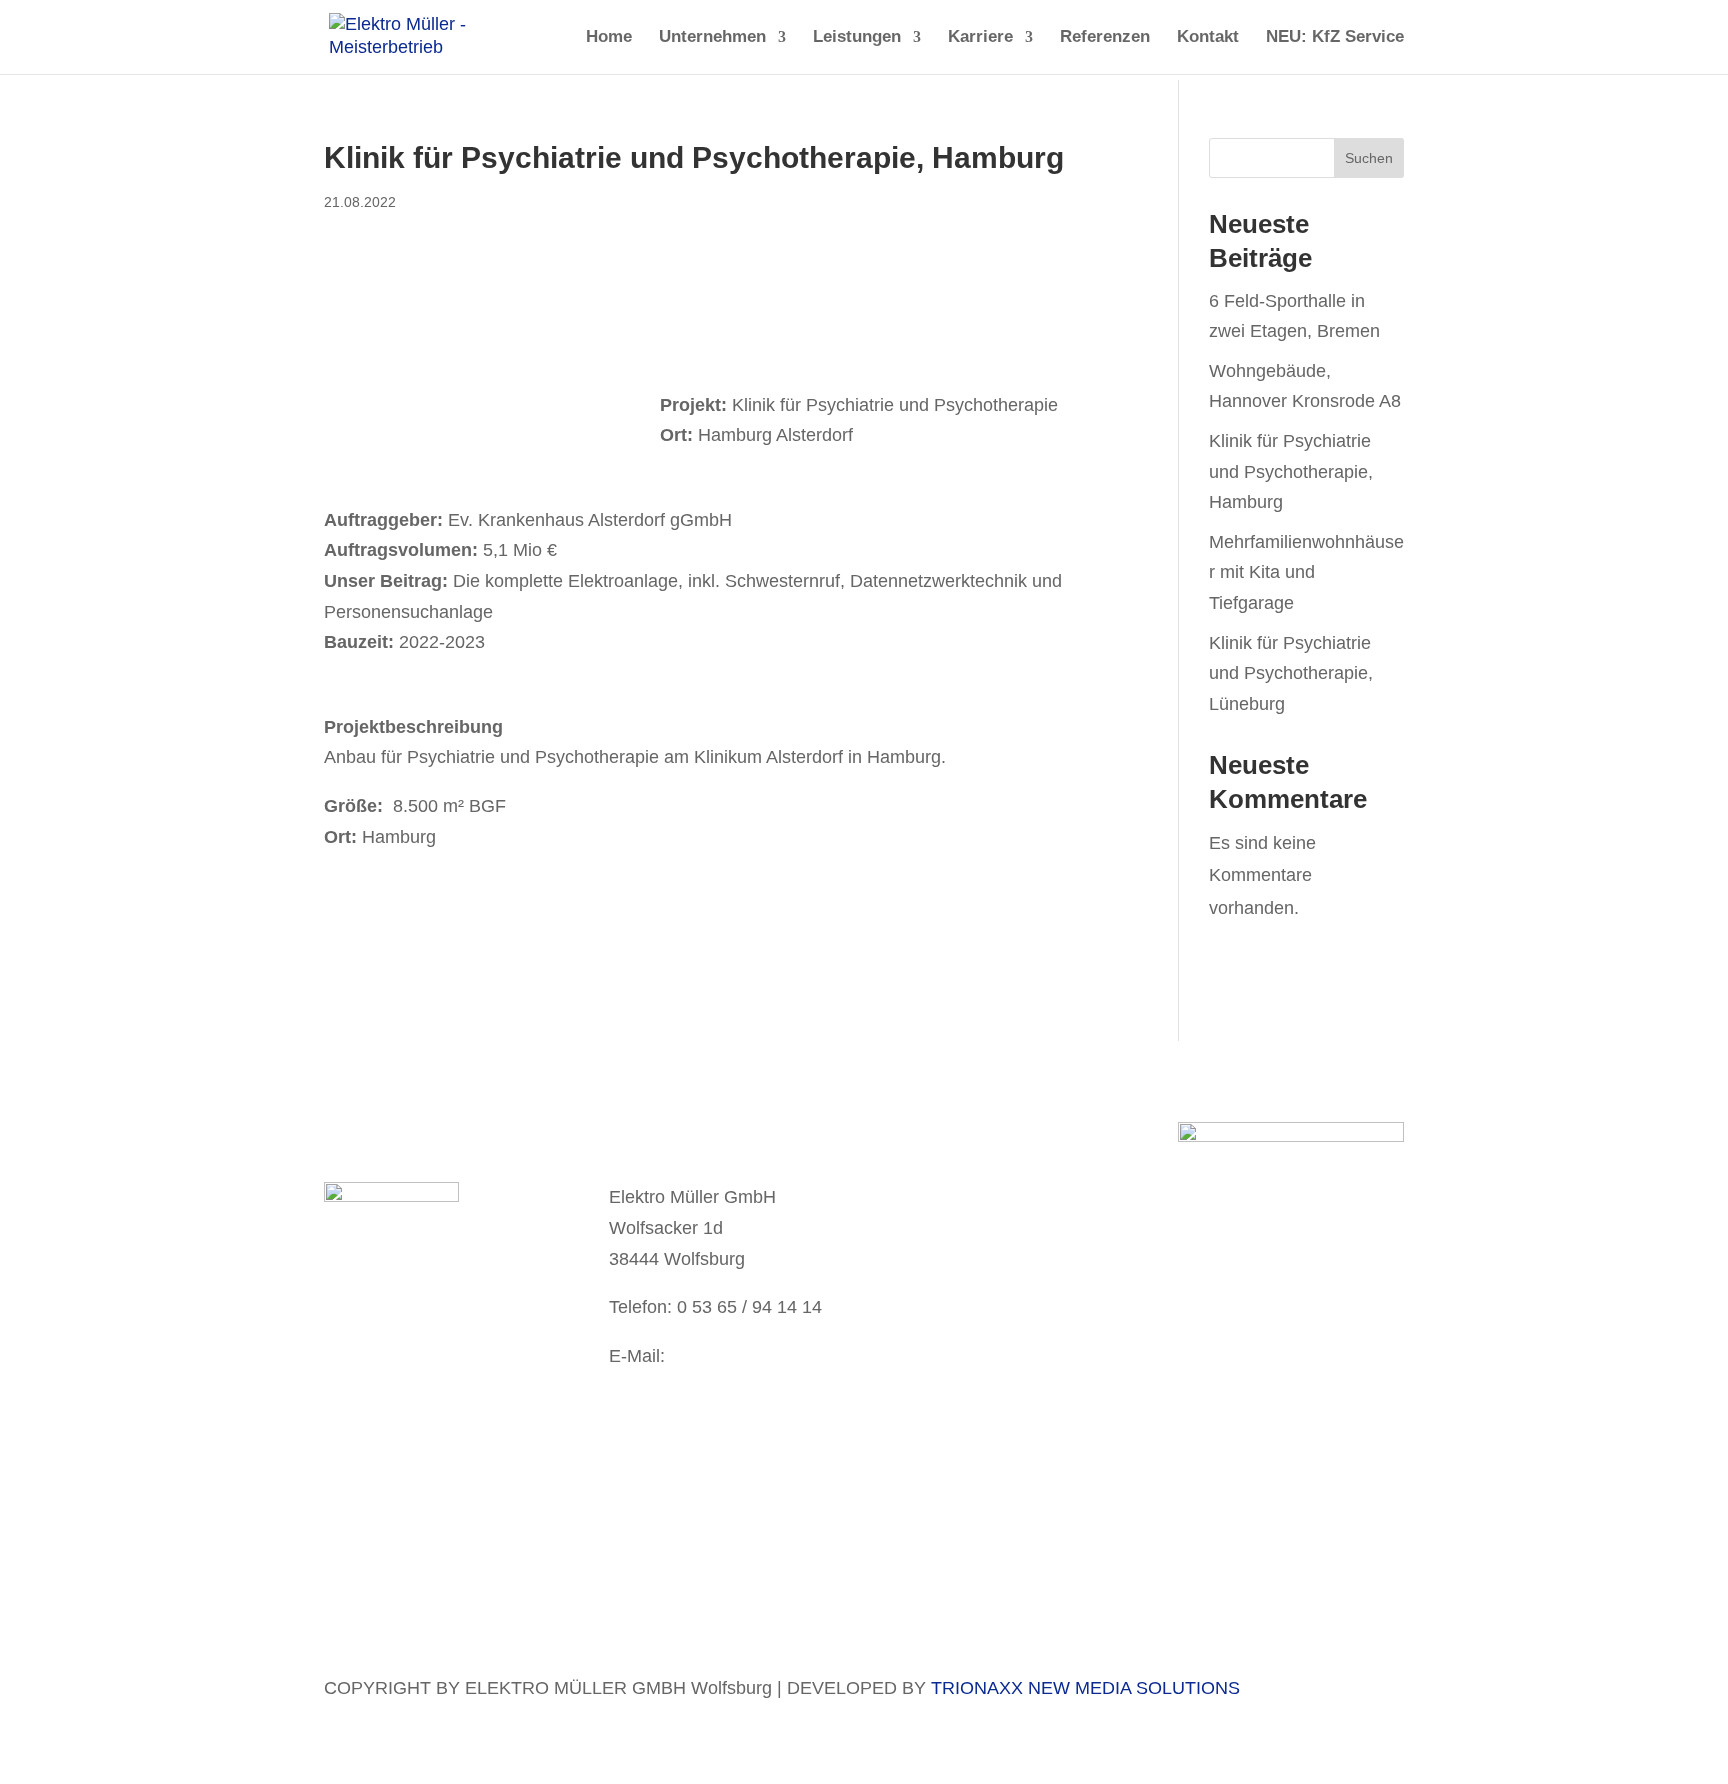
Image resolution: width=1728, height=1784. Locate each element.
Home (609, 38)
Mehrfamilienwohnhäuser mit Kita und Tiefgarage (1306, 572)
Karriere (980, 38)
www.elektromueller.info (703, 1417)
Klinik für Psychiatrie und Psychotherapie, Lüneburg (1291, 673)
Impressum (956, 1221)
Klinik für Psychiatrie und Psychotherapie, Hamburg (1291, 471)
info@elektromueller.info (705, 1386)
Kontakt (1208, 38)
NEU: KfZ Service (1335, 38)
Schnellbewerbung (398, 1362)
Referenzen (1105, 38)
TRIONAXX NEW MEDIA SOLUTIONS (1085, 1688)
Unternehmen (712, 38)
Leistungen (857, 38)
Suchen (1369, 158)
